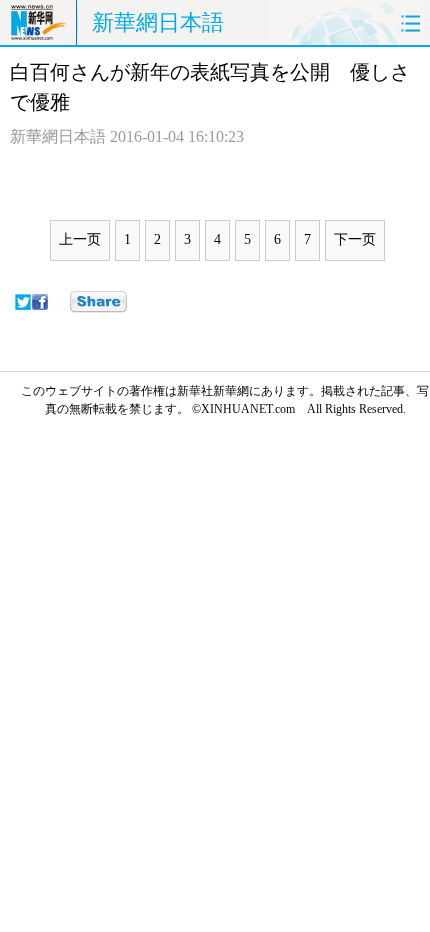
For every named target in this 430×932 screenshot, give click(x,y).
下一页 (355, 239)
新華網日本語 (158, 22)
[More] (98, 302)
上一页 (80, 239)
